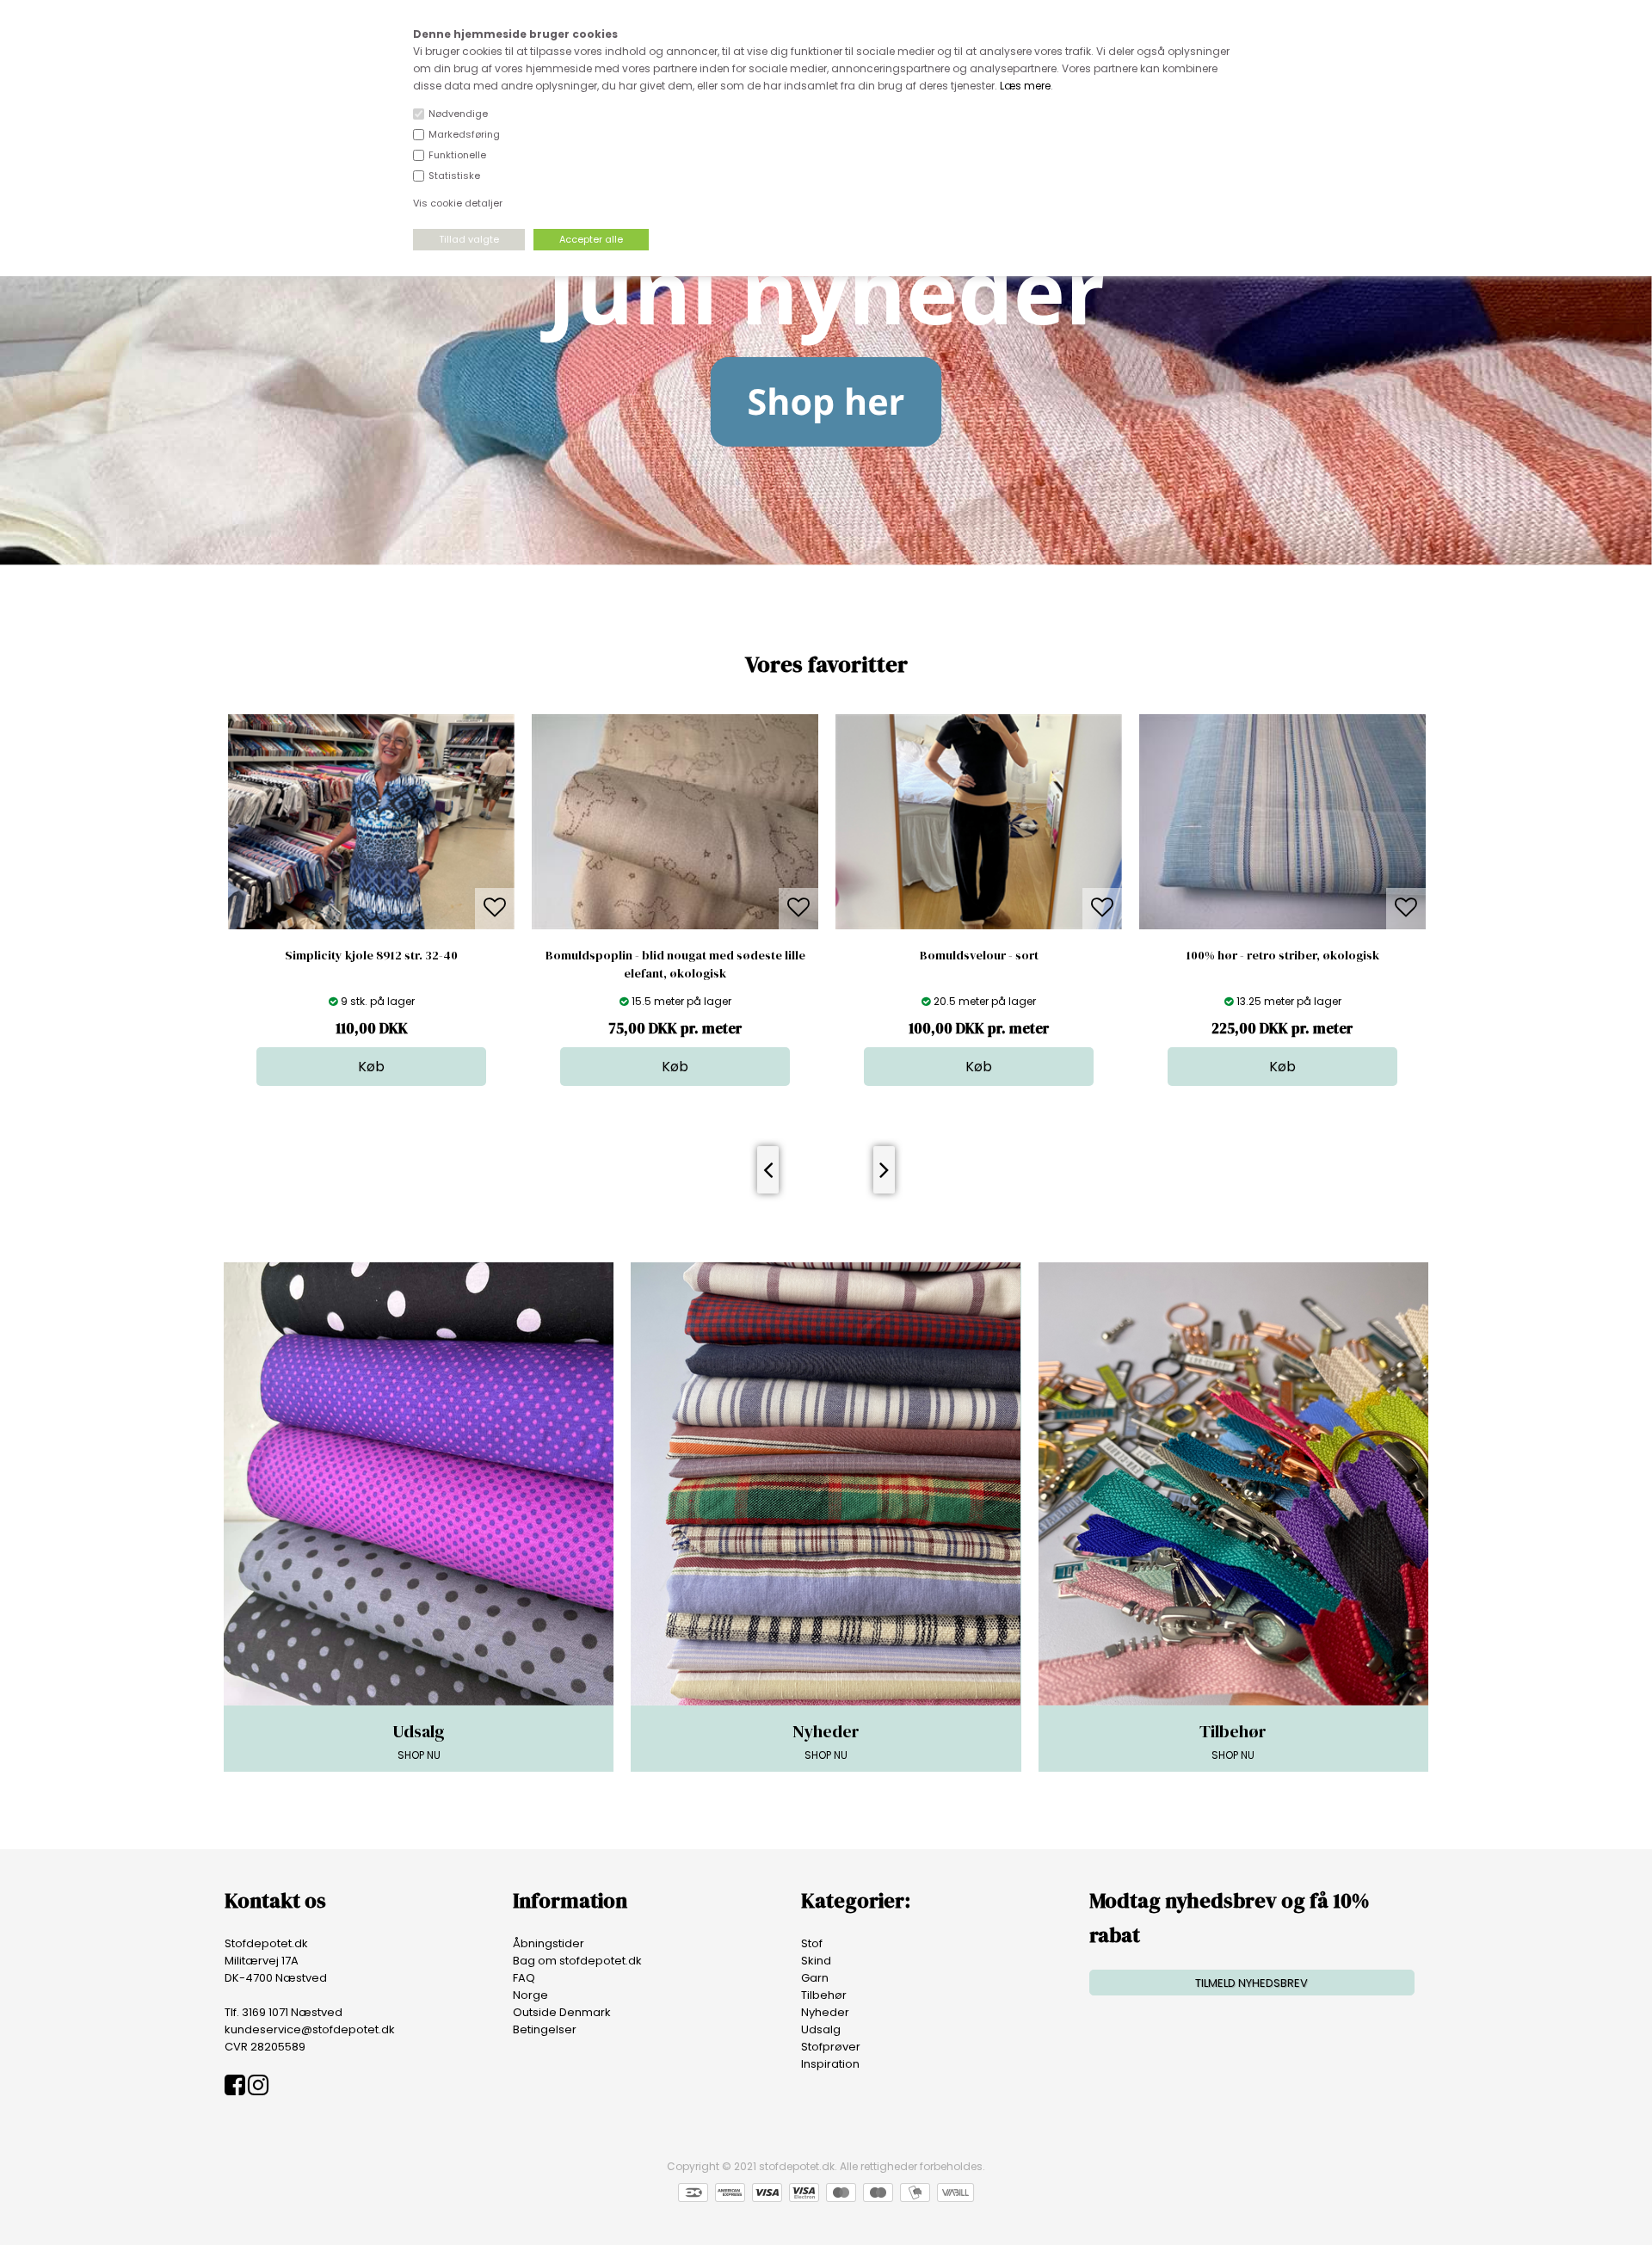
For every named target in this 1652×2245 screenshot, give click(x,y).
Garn (815, 1978)
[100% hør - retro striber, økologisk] (1282, 925)
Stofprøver (831, 2047)
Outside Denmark (562, 2012)
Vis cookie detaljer (458, 203)
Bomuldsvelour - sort (979, 955)
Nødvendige (458, 114)
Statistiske (454, 176)
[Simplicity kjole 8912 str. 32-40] (371, 925)
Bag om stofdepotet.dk (577, 1961)
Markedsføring (464, 134)
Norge (530, 1995)
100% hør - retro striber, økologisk (1283, 955)
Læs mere (1025, 86)
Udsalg (821, 2029)
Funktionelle (457, 155)
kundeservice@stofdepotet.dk (310, 2029)
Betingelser (545, 2029)
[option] (371, 900)
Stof (812, 1943)
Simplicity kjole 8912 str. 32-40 (371, 955)
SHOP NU (419, 1741)
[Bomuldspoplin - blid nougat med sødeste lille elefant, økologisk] (675, 925)
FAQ (524, 1978)
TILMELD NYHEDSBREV (1251, 1983)
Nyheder (825, 2012)
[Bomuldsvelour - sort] (979, 925)
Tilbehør (824, 1995)
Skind (816, 1961)
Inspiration (830, 2064)
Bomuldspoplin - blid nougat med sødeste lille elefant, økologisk (675, 964)
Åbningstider (549, 1943)
